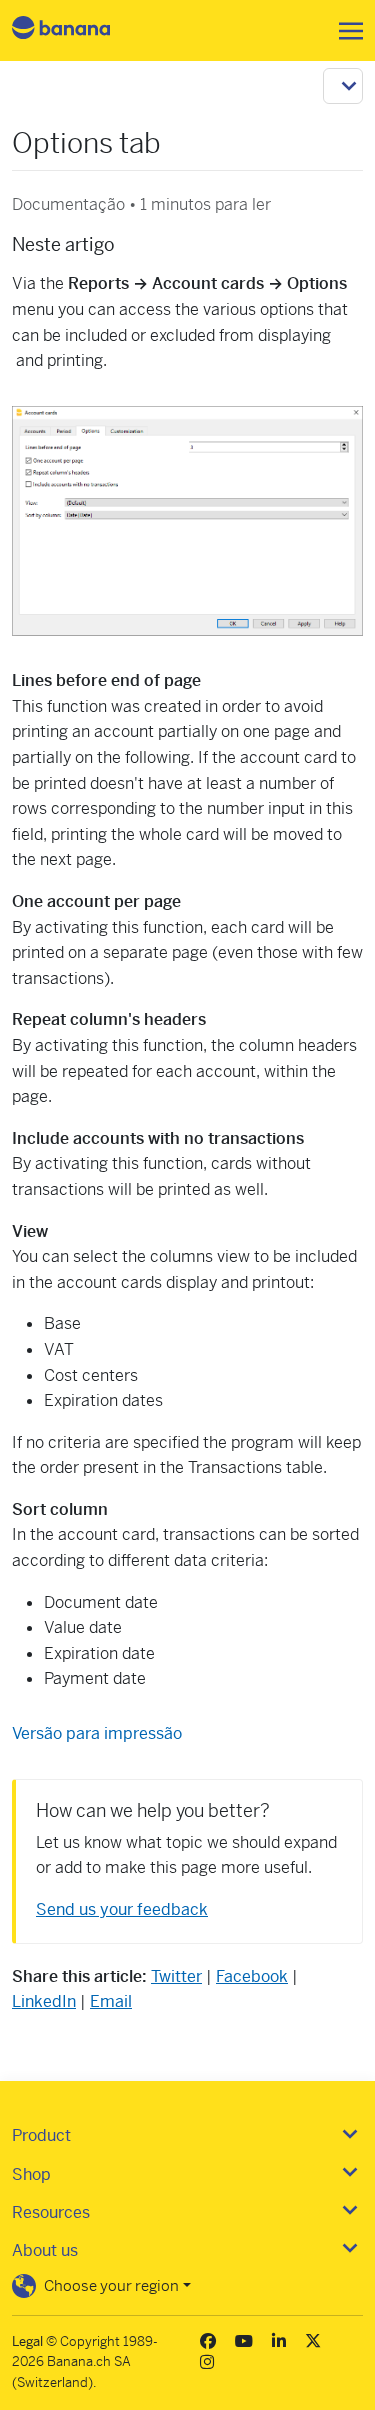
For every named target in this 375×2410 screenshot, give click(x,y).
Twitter (176, 1976)
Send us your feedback (122, 1909)
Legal (27, 2341)
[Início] (78, 30)
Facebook (252, 1976)
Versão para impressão (97, 1733)
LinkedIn (44, 2001)
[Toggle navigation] (345, 31)
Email (111, 2001)
